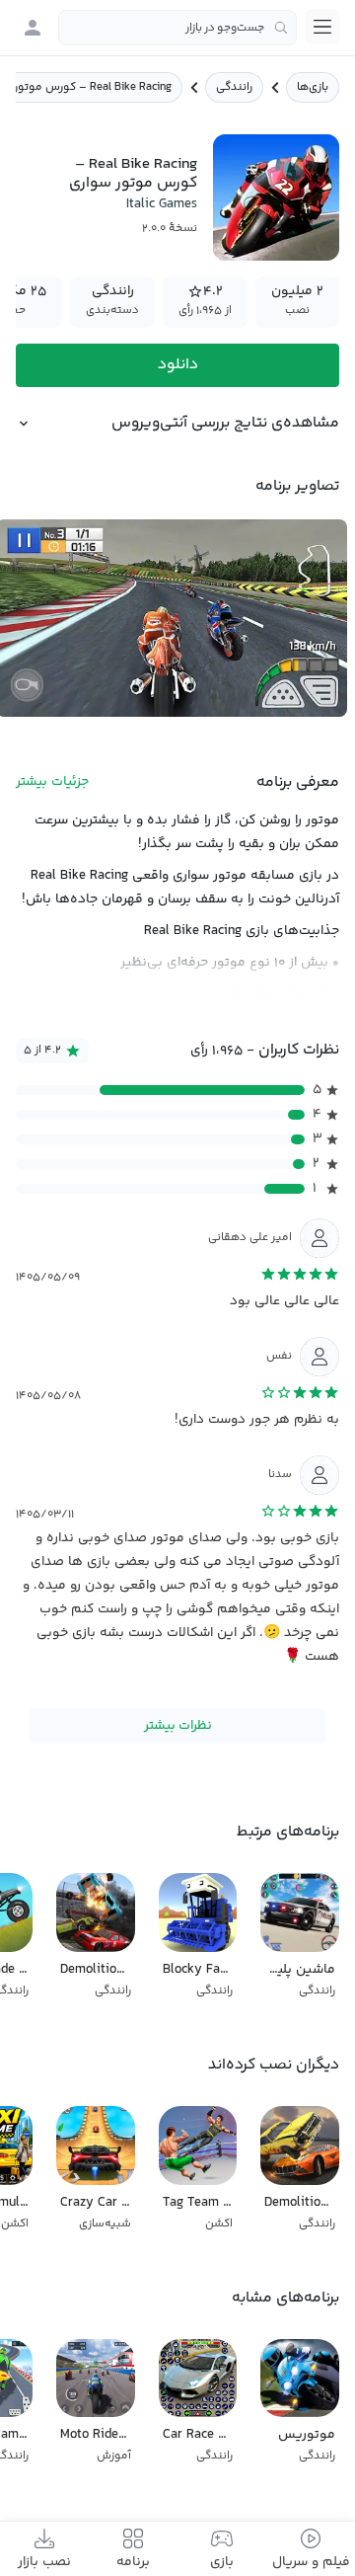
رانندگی (234, 87)
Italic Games (162, 204)
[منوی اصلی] (322, 27)
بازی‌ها (313, 87)
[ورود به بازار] (33, 28)
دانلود (178, 365)
